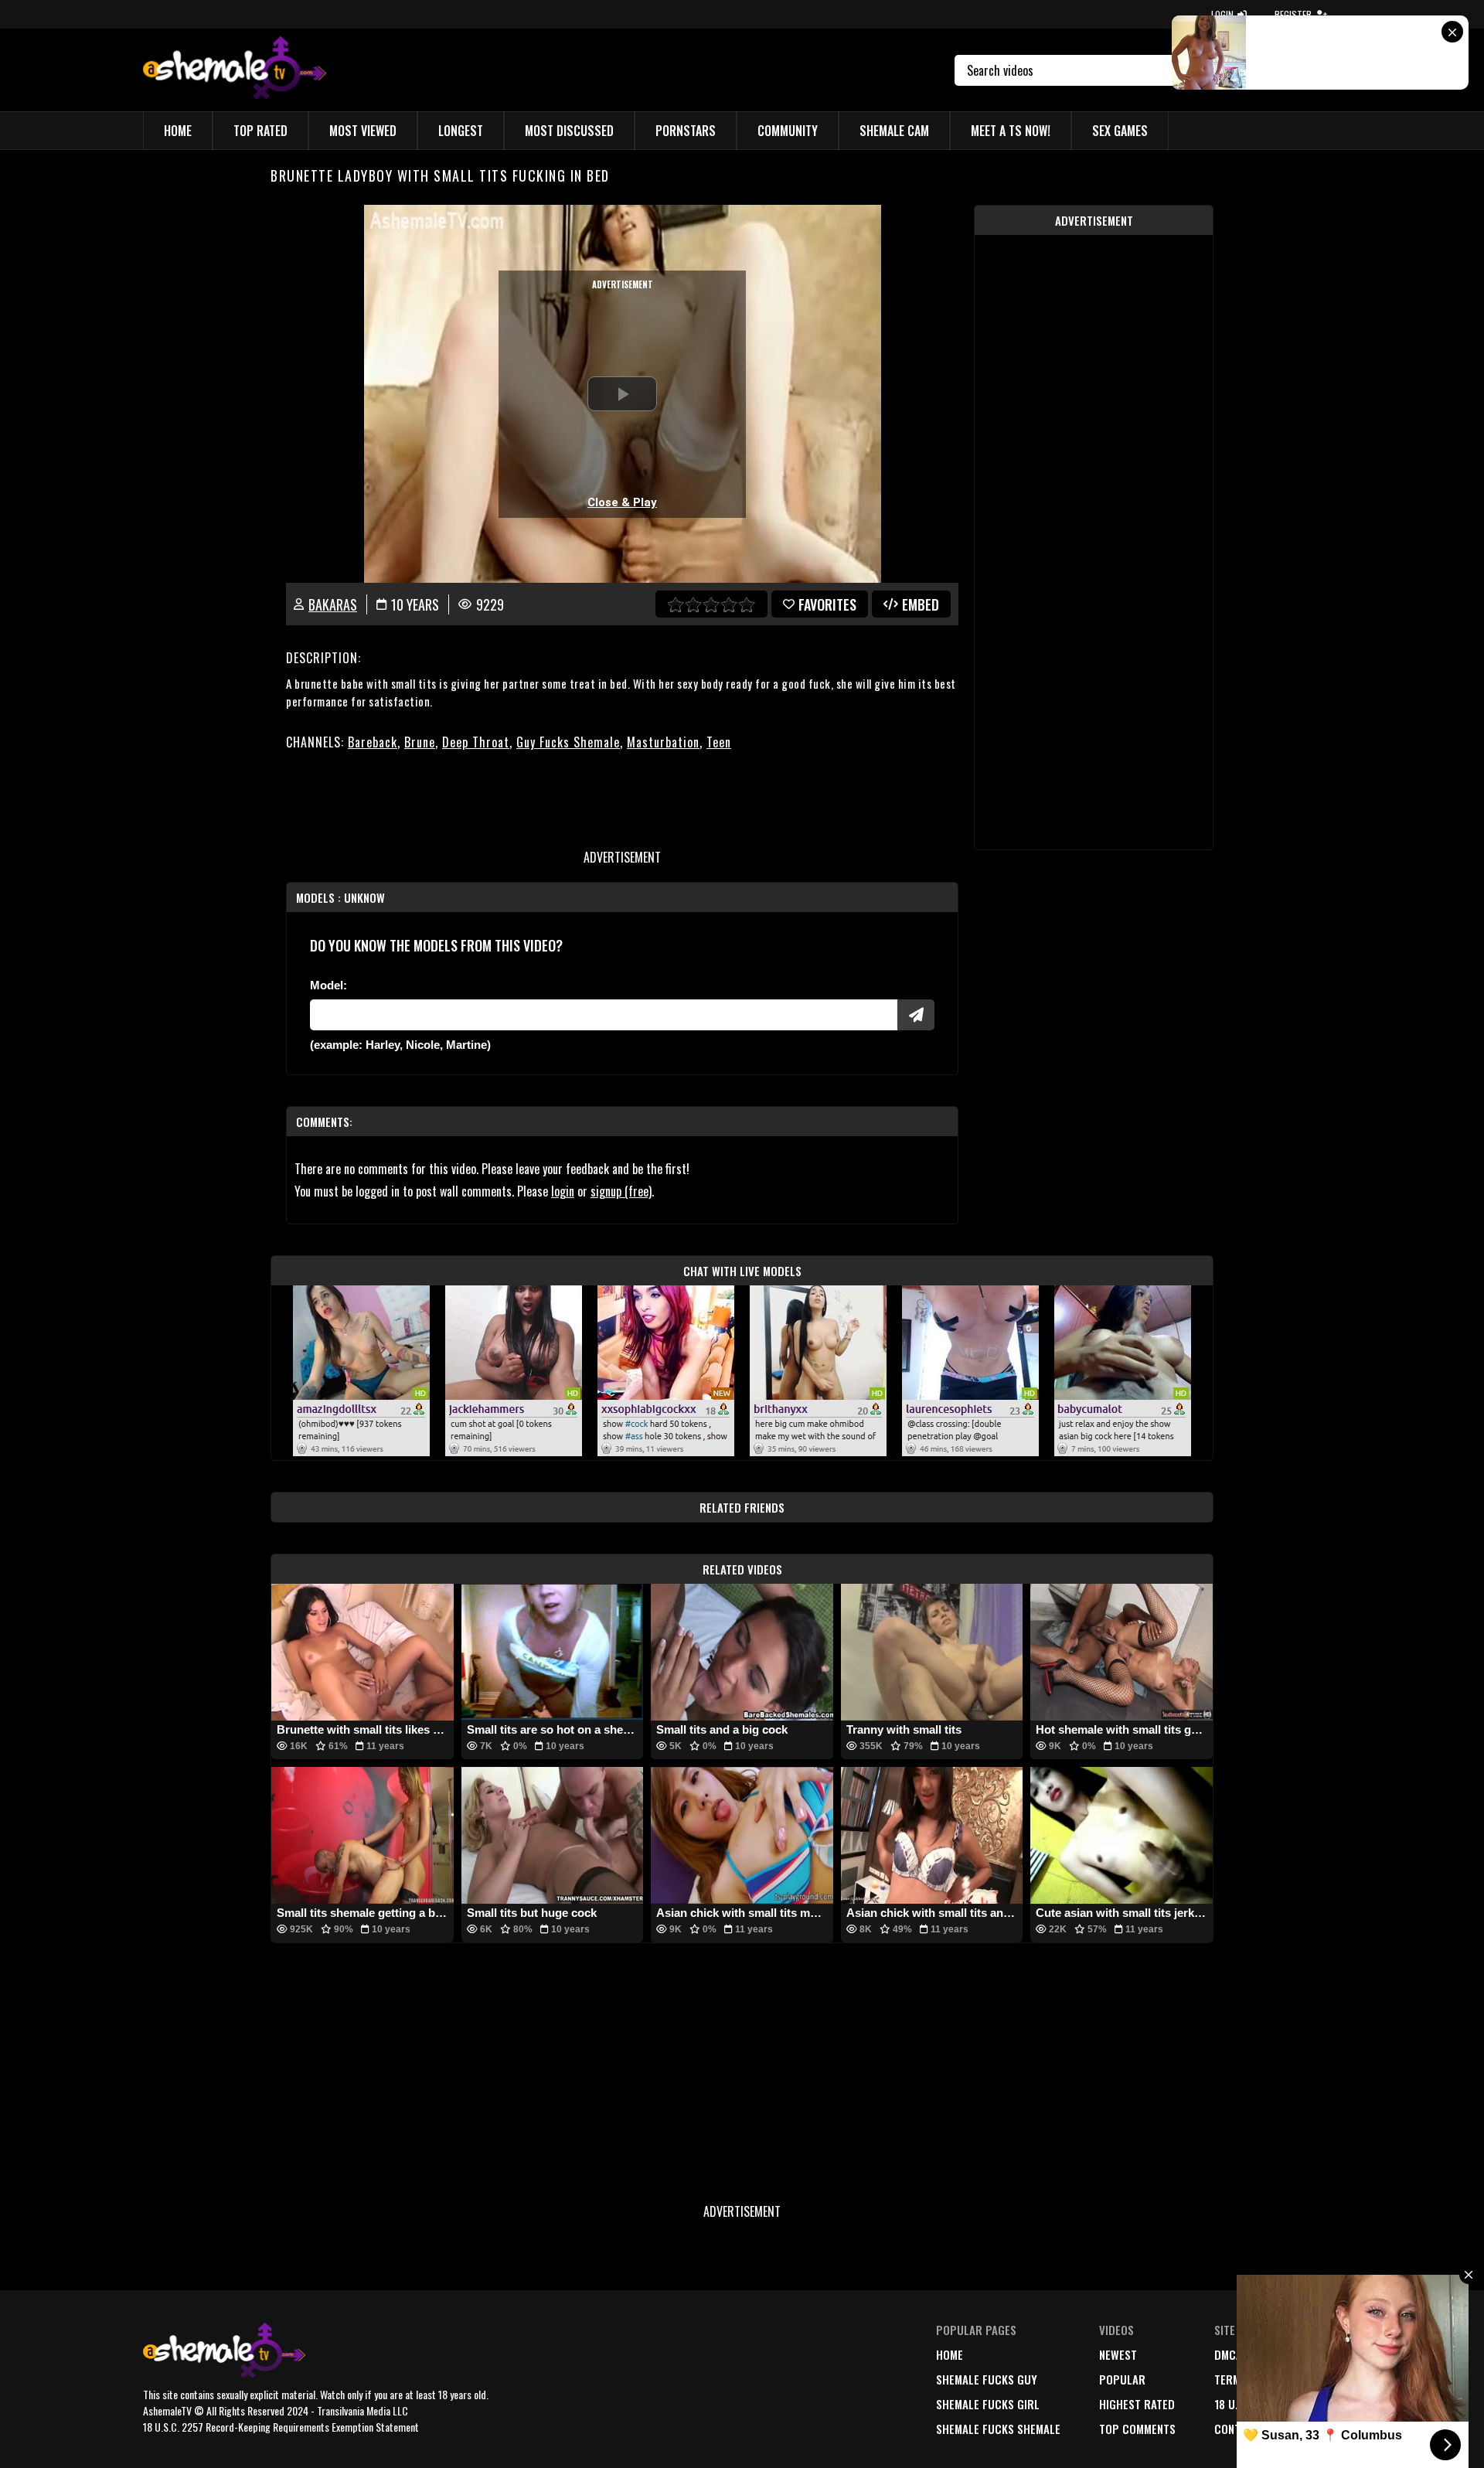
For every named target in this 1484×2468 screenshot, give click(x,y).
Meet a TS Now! (1011, 131)
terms (1230, 2379)
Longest (461, 131)
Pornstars (686, 131)
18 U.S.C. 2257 (1249, 2404)
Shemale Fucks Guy (987, 2379)
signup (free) (621, 1191)
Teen (719, 742)
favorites (827, 604)
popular (1122, 2379)
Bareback (373, 742)
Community (788, 131)
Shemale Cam (894, 131)
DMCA (1228, 2354)
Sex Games (1120, 131)
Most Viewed (363, 131)
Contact (1237, 2429)
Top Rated (260, 131)
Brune (420, 742)
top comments (1137, 2429)
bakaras (333, 604)
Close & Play (622, 502)
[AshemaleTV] (235, 70)
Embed (921, 604)
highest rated (1137, 2404)
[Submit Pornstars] (916, 1015)
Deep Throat (476, 742)
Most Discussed (569, 131)
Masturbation (663, 742)
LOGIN (1222, 14)
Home (178, 131)
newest (1118, 2354)
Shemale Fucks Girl (988, 2404)
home (950, 2354)
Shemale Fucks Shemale (998, 2429)
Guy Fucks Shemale (568, 742)
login (563, 1191)
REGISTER (1293, 14)
